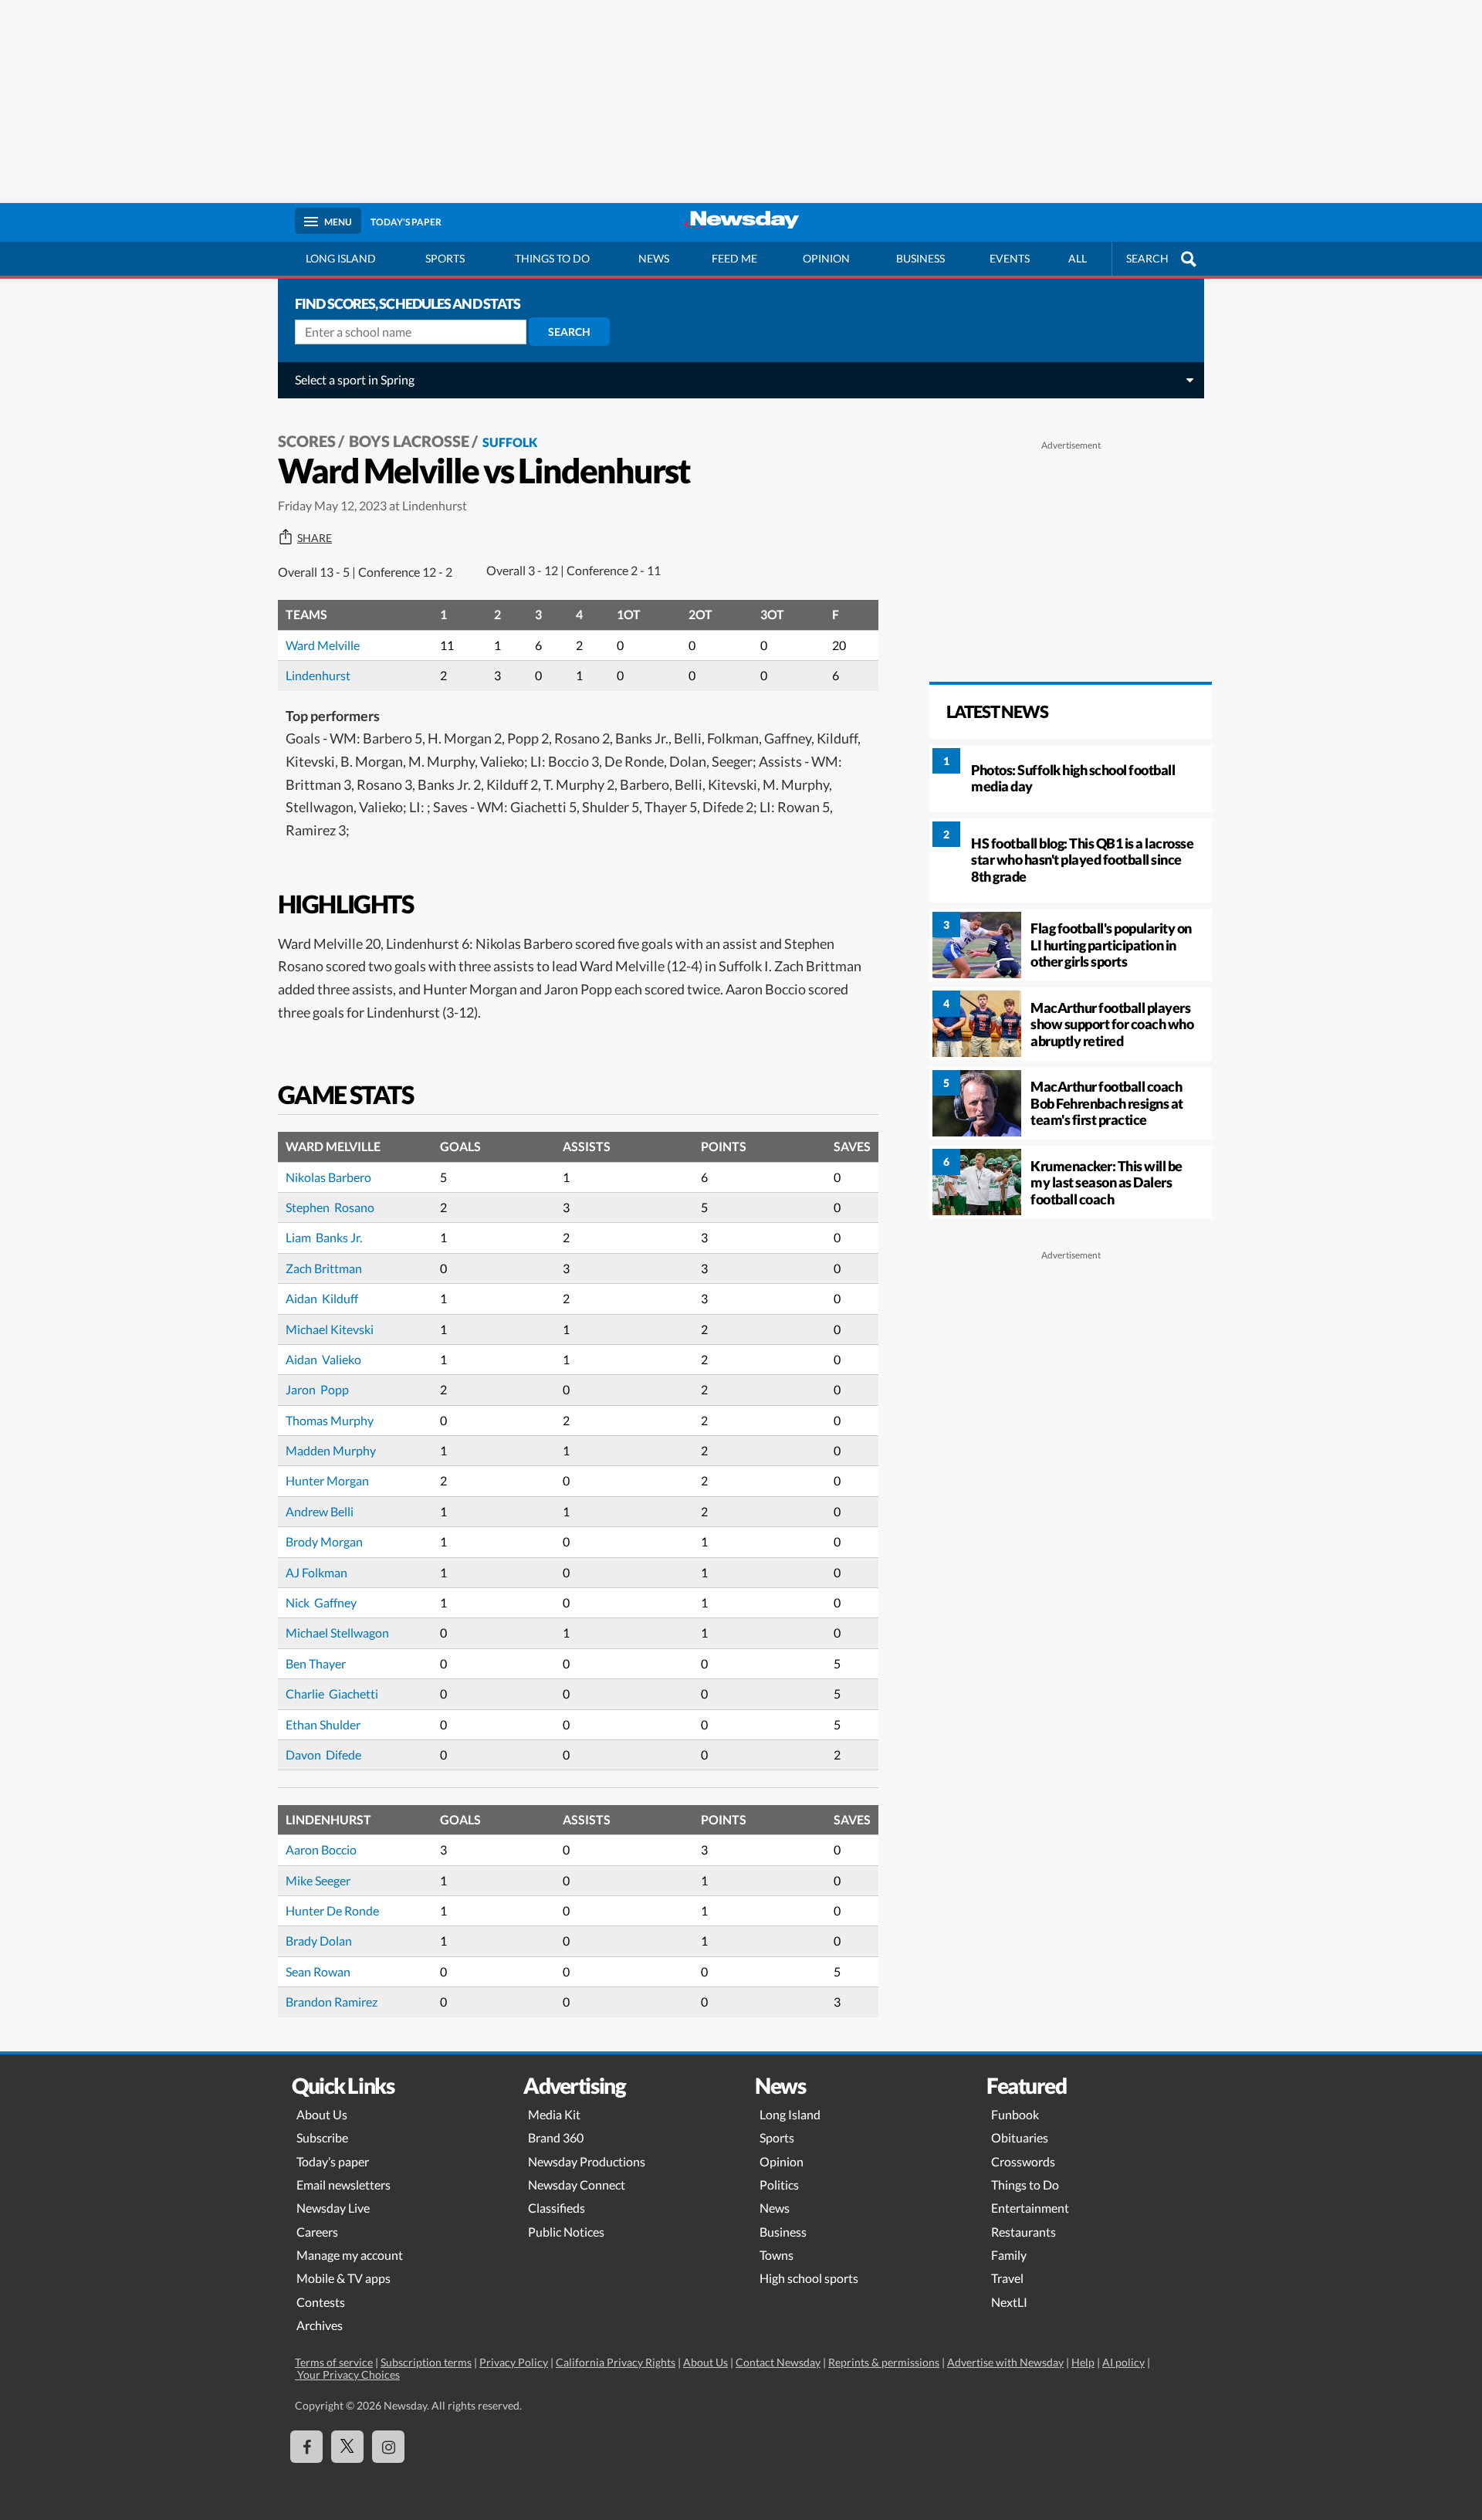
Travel (1007, 2278)
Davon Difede (323, 1755)
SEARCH (1147, 258)
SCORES (307, 441)
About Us (322, 2114)
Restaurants (1024, 2232)
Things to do (552, 258)
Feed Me (734, 258)
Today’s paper (333, 2161)
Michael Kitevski (330, 1329)
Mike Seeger (318, 1880)
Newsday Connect (577, 2185)
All (1078, 258)
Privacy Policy (514, 2362)
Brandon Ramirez (332, 2002)
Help (1083, 2362)
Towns (777, 2255)
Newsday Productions (587, 2161)
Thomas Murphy (330, 1420)
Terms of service (334, 2362)
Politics (779, 2185)
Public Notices (566, 2232)
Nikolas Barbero (328, 1177)
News (654, 258)
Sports (445, 258)
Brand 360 (556, 2137)
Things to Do (1025, 2185)
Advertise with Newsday (1005, 2362)
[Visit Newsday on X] (347, 2447)
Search (569, 332)
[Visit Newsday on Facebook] (306, 2447)
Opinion (826, 258)
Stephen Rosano (330, 1207)
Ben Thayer (316, 1663)
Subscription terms (426, 2362)
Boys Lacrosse (409, 441)
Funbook (1015, 2114)
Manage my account (350, 2255)
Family (1009, 2255)
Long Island (341, 258)
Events (1010, 258)
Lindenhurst (318, 675)
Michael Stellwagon (337, 1633)
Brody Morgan (324, 1541)
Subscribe (322, 2137)
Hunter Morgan (327, 1480)
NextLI (1009, 2302)
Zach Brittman (324, 1268)
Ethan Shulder (323, 1724)
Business (920, 258)
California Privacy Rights (616, 2362)
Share (315, 538)
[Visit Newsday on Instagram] (388, 2447)
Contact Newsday (778, 2362)
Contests (321, 2302)
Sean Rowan (318, 1971)
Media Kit (554, 2114)
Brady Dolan (319, 1941)
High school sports (809, 2278)
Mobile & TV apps (343, 2278)
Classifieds (557, 2208)
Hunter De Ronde (332, 1910)
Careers (317, 2232)
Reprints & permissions (884, 2362)
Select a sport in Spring (355, 379)
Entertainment (1030, 2208)
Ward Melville (323, 645)
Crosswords (1023, 2161)
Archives (320, 2325)
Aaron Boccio (321, 1849)
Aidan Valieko (323, 1359)
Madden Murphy (331, 1450)
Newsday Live (333, 2208)
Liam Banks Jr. (324, 1237)
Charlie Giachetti (332, 1694)
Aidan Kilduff (322, 1298)
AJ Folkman (316, 1572)
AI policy (1123, 2362)
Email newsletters (343, 2185)
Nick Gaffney (321, 1602)
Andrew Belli (320, 1511)
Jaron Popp (317, 1389)
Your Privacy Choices (347, 2374)
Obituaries (1020, 2137)
